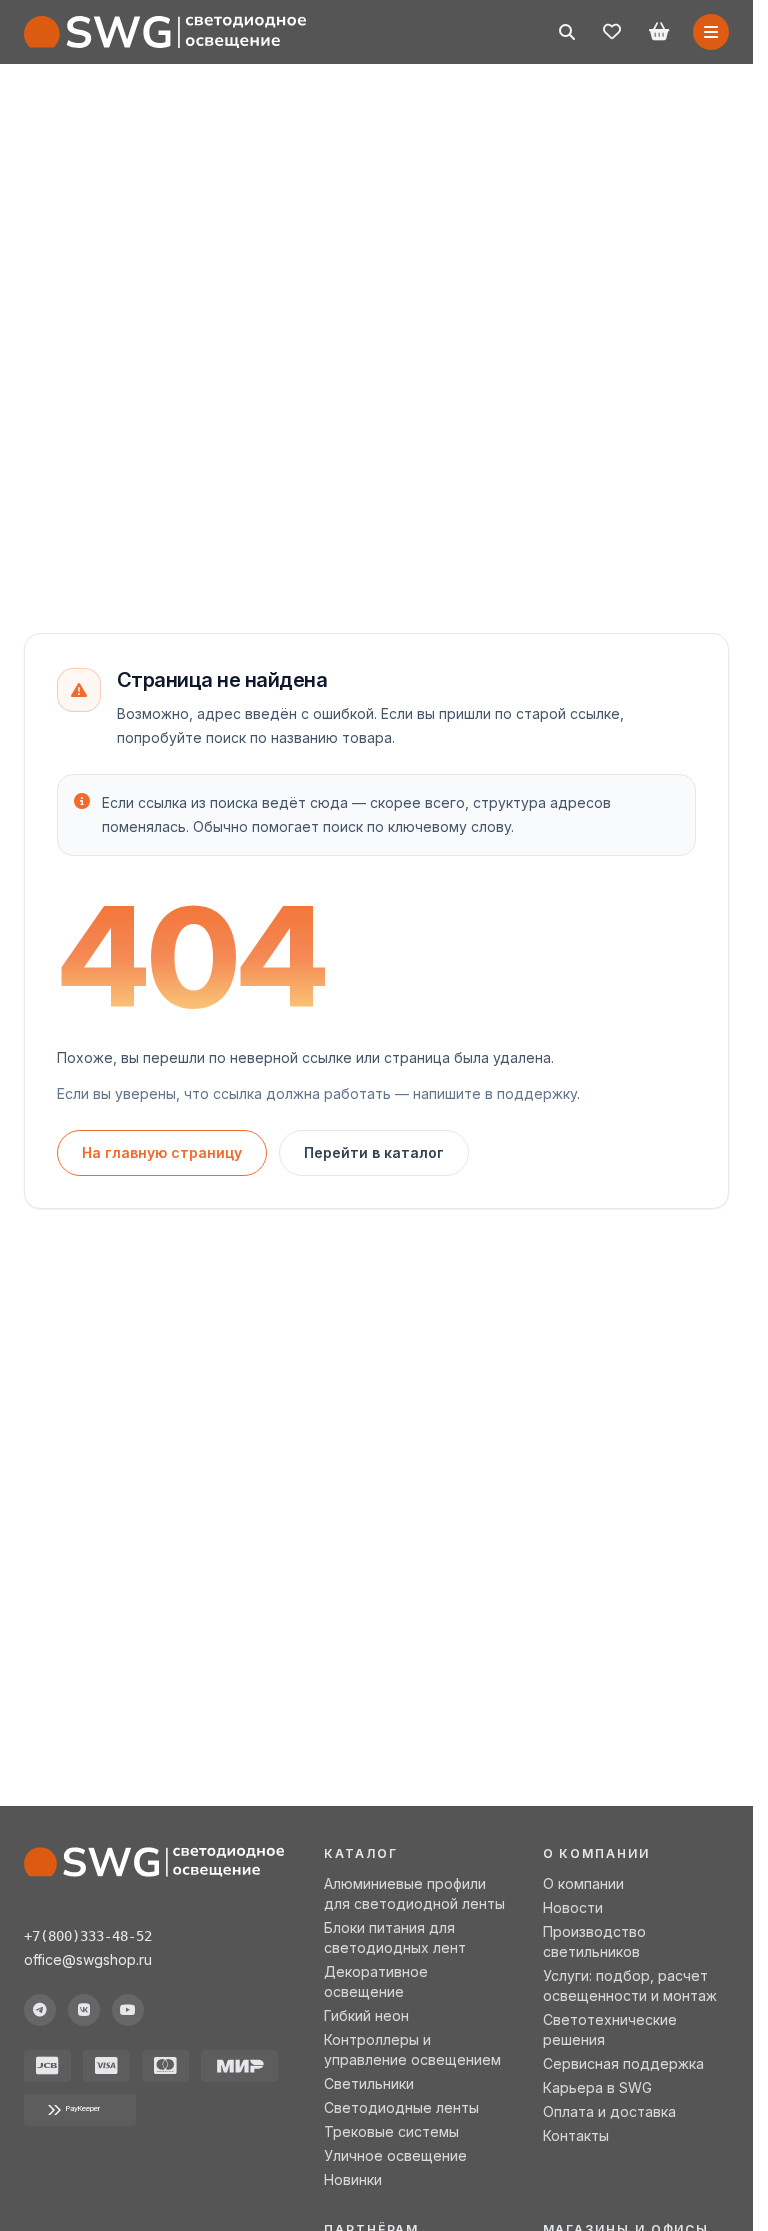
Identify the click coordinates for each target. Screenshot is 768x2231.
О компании (583, 1883)
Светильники (369, 2083)
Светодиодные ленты (401, 2107)
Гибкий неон (366, 2015)
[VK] (84, 2010)
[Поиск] (567, 32)
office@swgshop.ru (88, 1959)
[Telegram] (40, 2010)
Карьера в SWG (597, 2087)
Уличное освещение (395, 2155)
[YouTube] (128, 2010)
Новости (573, 1907)
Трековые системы (391, 2131)
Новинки (353, 2179)
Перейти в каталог (374, 1152)
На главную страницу (162, 1152)
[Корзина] (659, 32)
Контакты (576, 2135)
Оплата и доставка (609, 2111)
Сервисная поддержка (623, 2063)
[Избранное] (612, 32)
